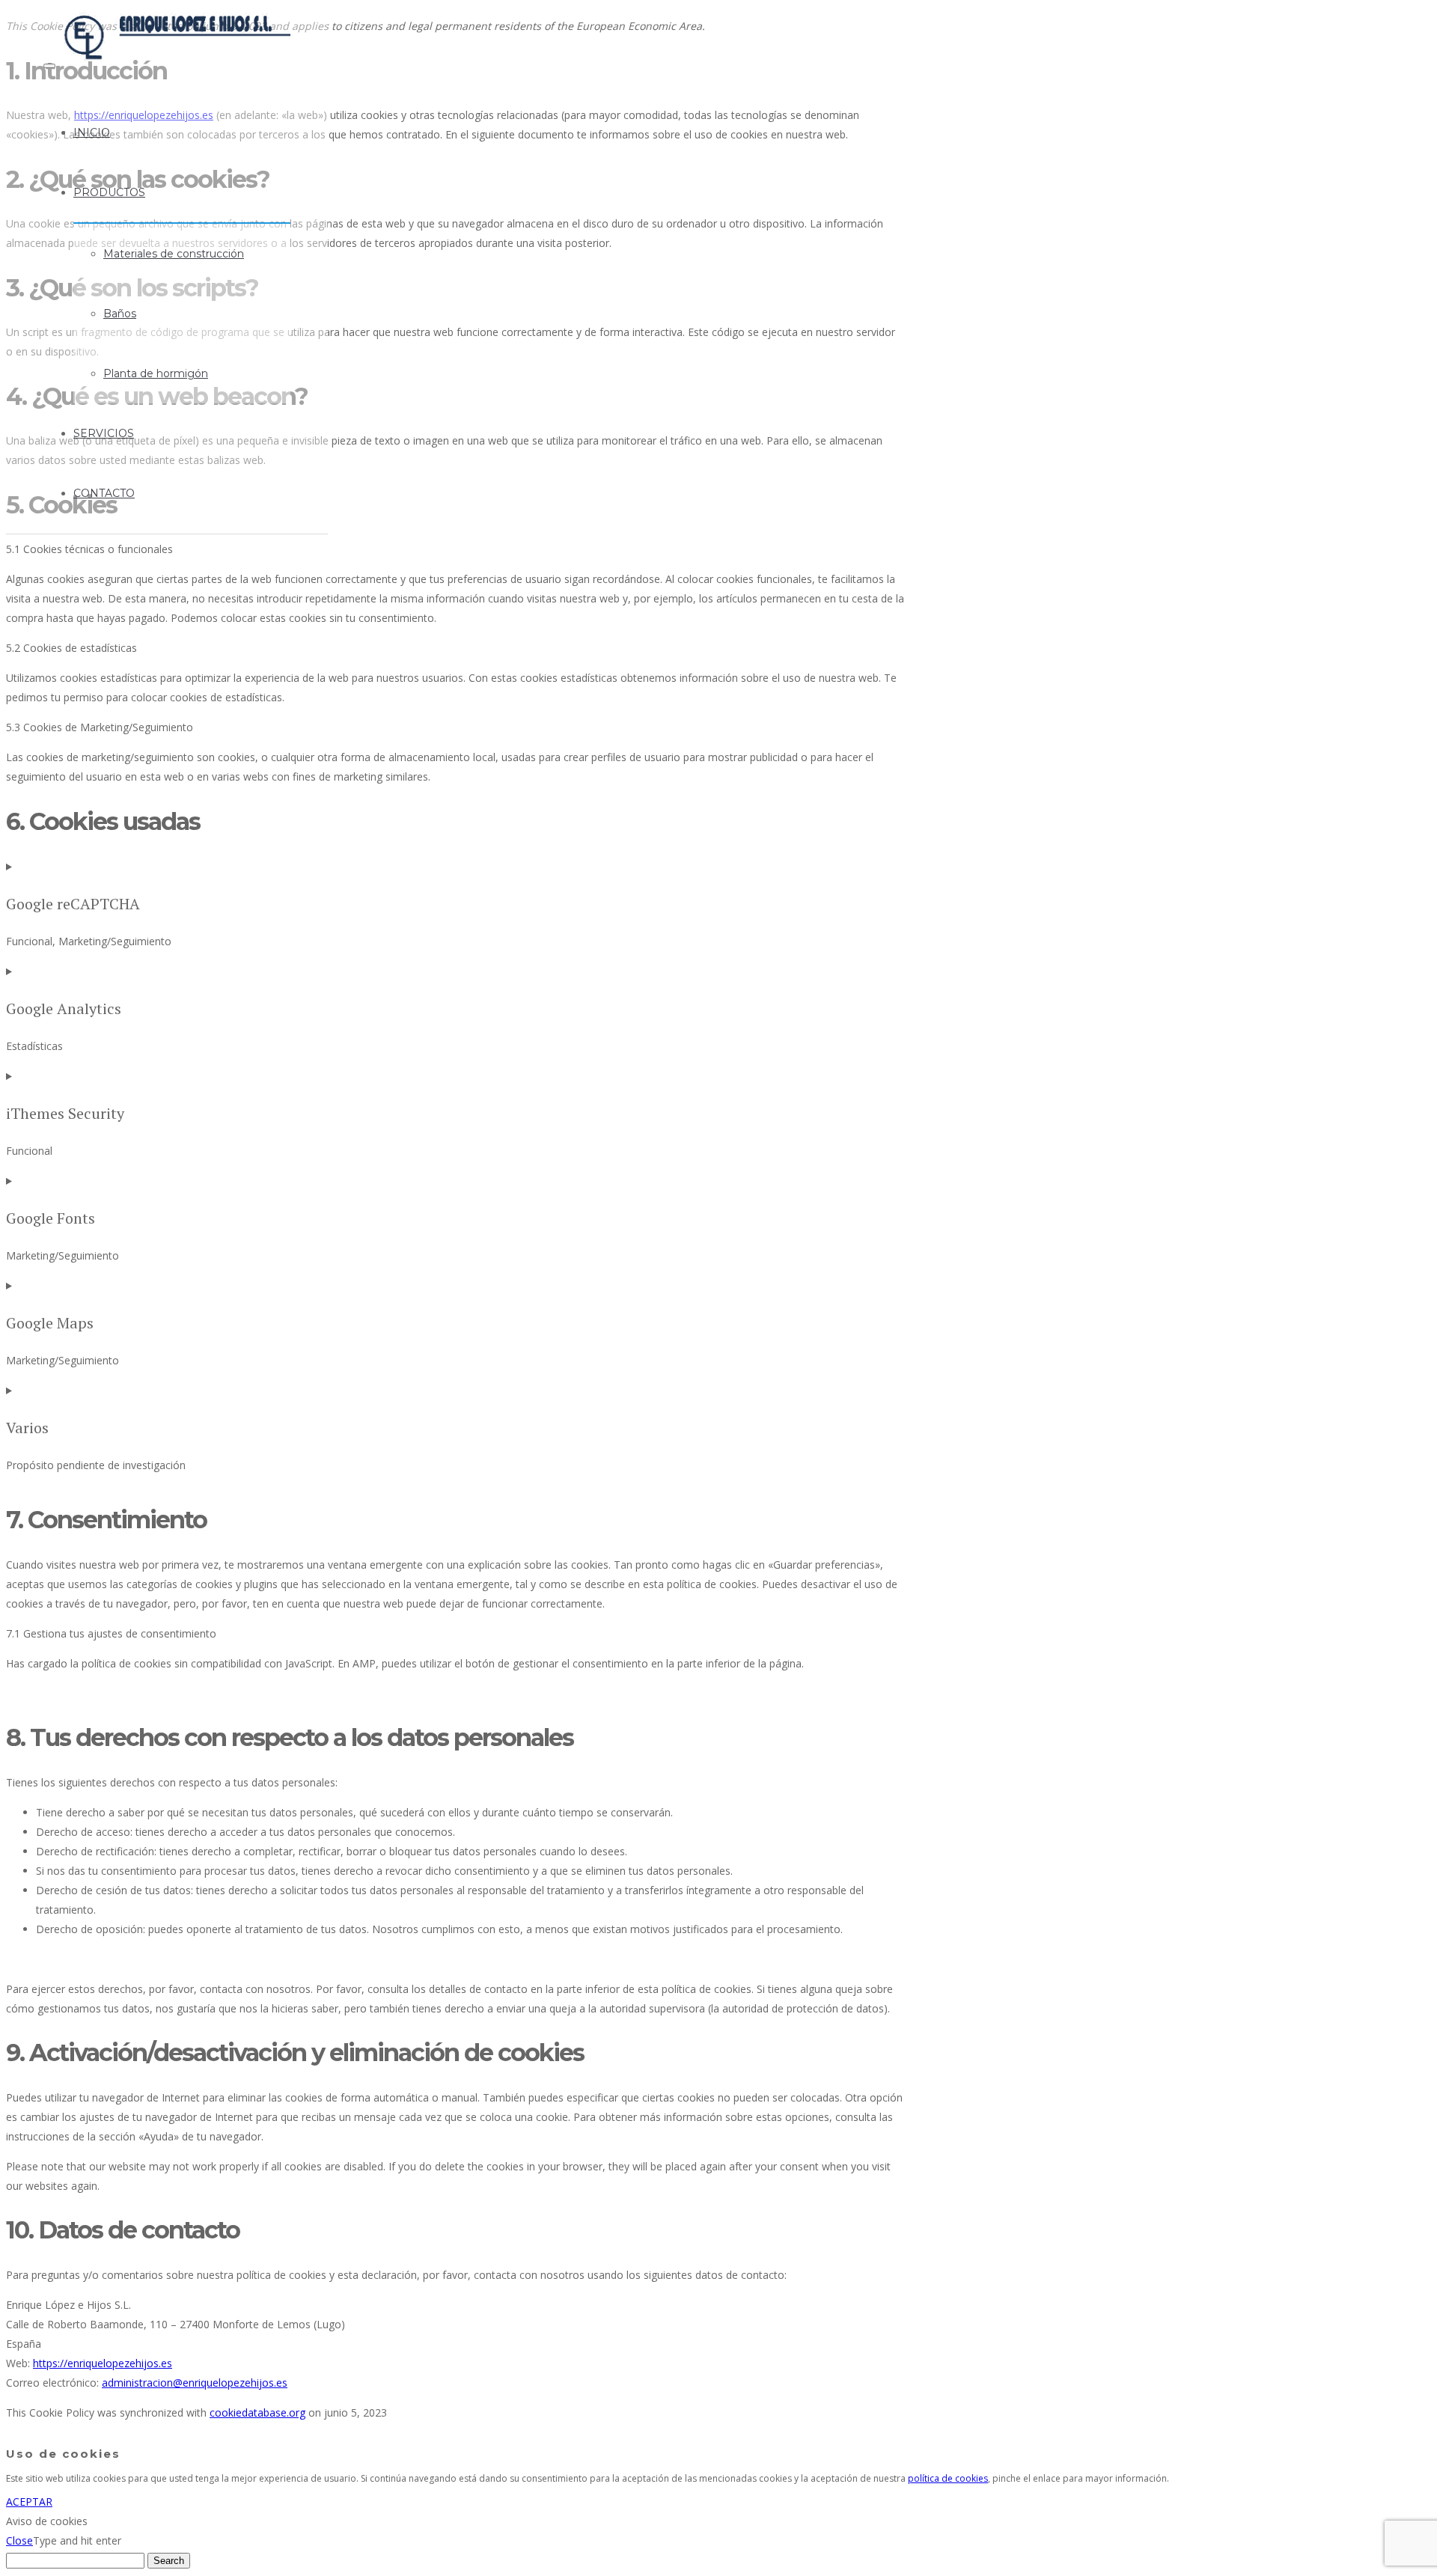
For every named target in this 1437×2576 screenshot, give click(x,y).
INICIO (92, 132)
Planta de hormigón (156, 373)
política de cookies (948, 2478)
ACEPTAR (29, 2502)
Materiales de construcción (174, 254)
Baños (120, 314)
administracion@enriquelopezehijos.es (195, 2383)
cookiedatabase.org (257, 2412)
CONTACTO (104, 493)
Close (19, 2540)
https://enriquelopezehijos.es (103, 2363)
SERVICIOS (104, 433)
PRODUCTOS (109, 192)
